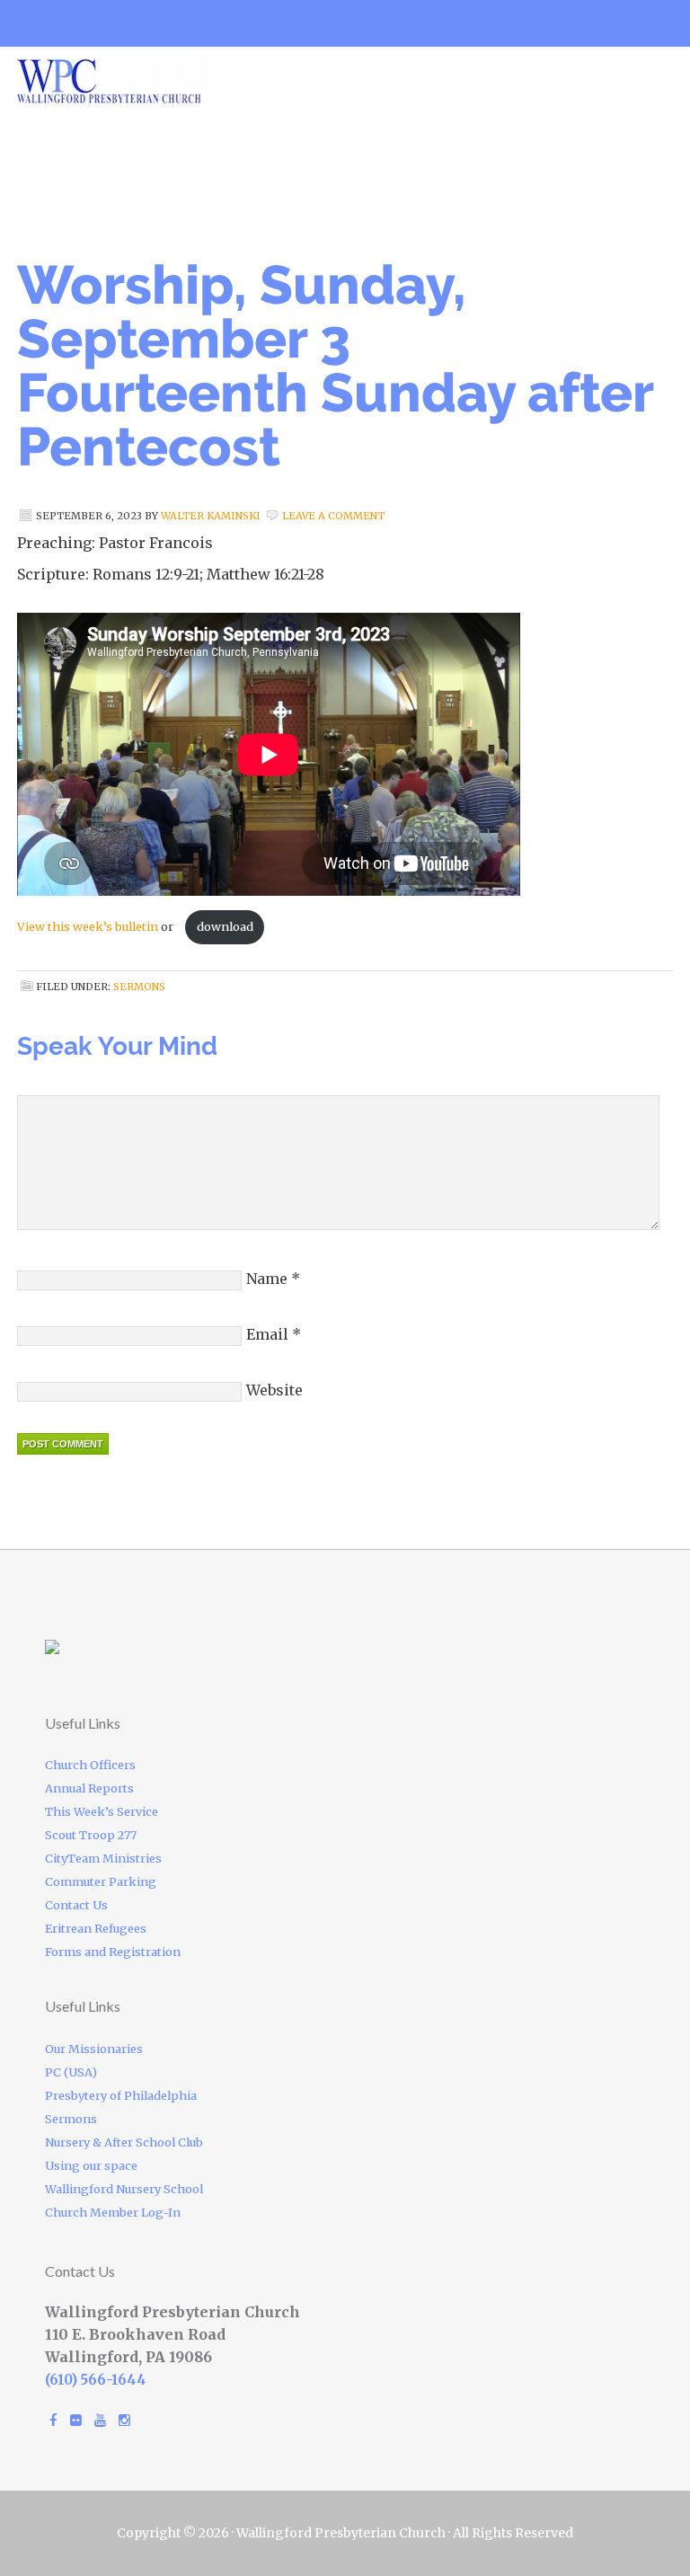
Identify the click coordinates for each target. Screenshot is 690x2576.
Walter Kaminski (211, 516)
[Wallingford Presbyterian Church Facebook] (53, 2420)
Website (274, 1390)
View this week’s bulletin (88, 926)
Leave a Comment (333, 516)
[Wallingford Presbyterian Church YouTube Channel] (100, 2420)
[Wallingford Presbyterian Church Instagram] (124, 2420)
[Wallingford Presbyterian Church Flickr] (76, 2420)
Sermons (139, 987)
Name (267, 1279)
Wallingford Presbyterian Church (170, 78)
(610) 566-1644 (96, 2380)
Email (267, 1334)
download (225, 926)
